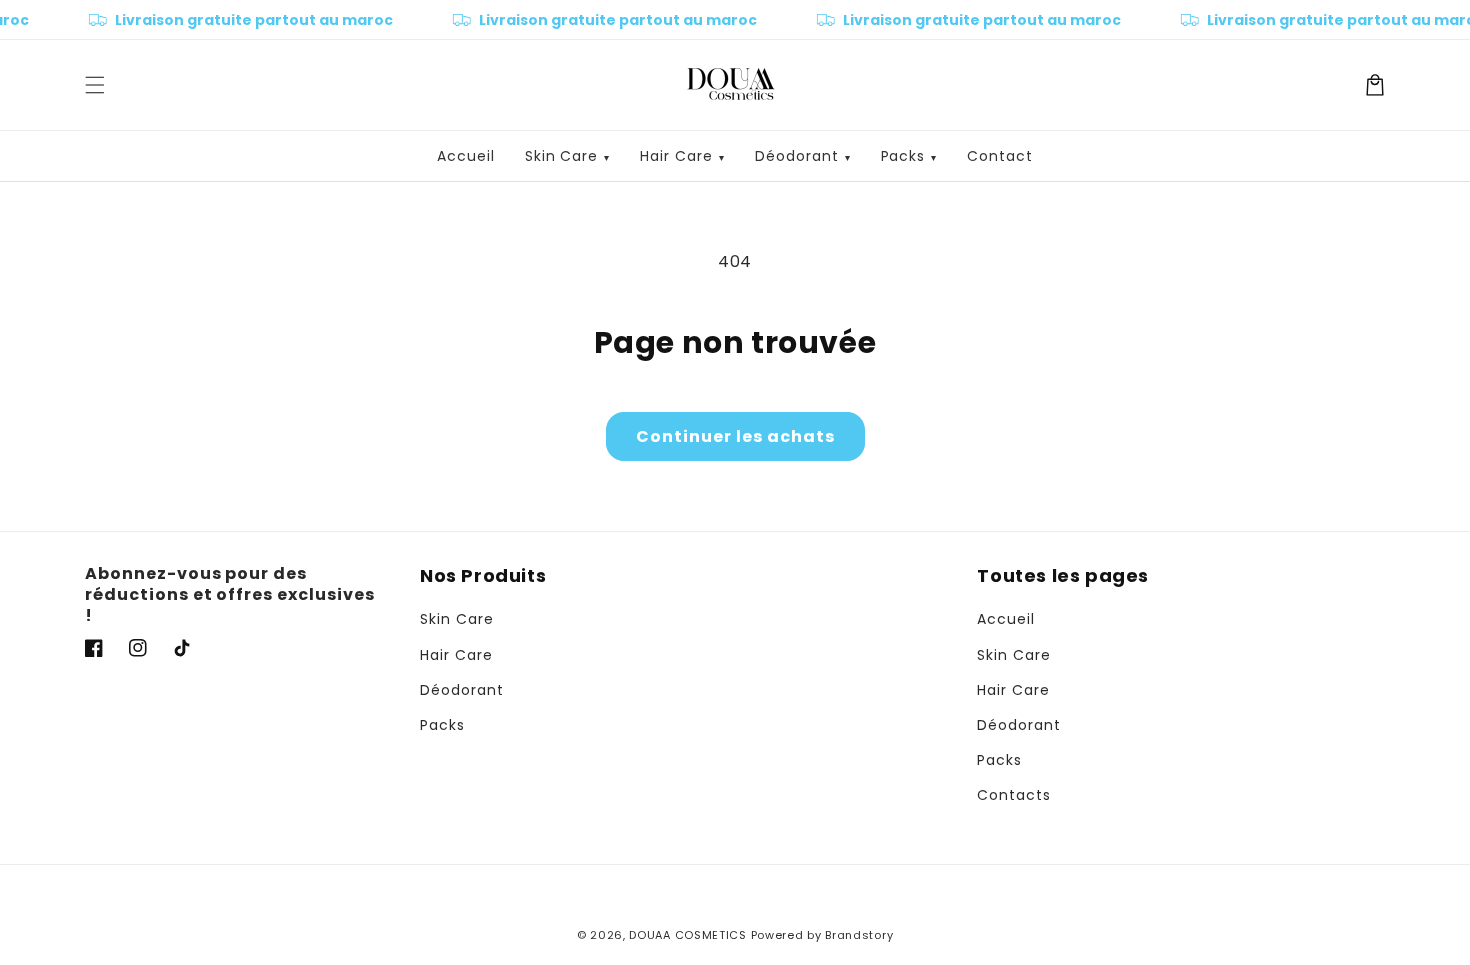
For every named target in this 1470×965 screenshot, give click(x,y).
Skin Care (568, 156)
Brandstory (859, 935)
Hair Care (682, 156)
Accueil (466, 156)
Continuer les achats (735, 436)
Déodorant (803, 156)
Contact (1000, 156)
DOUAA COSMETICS (688, 935)
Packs (909, 156)
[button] (95, 85)
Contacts (1014, 795)
